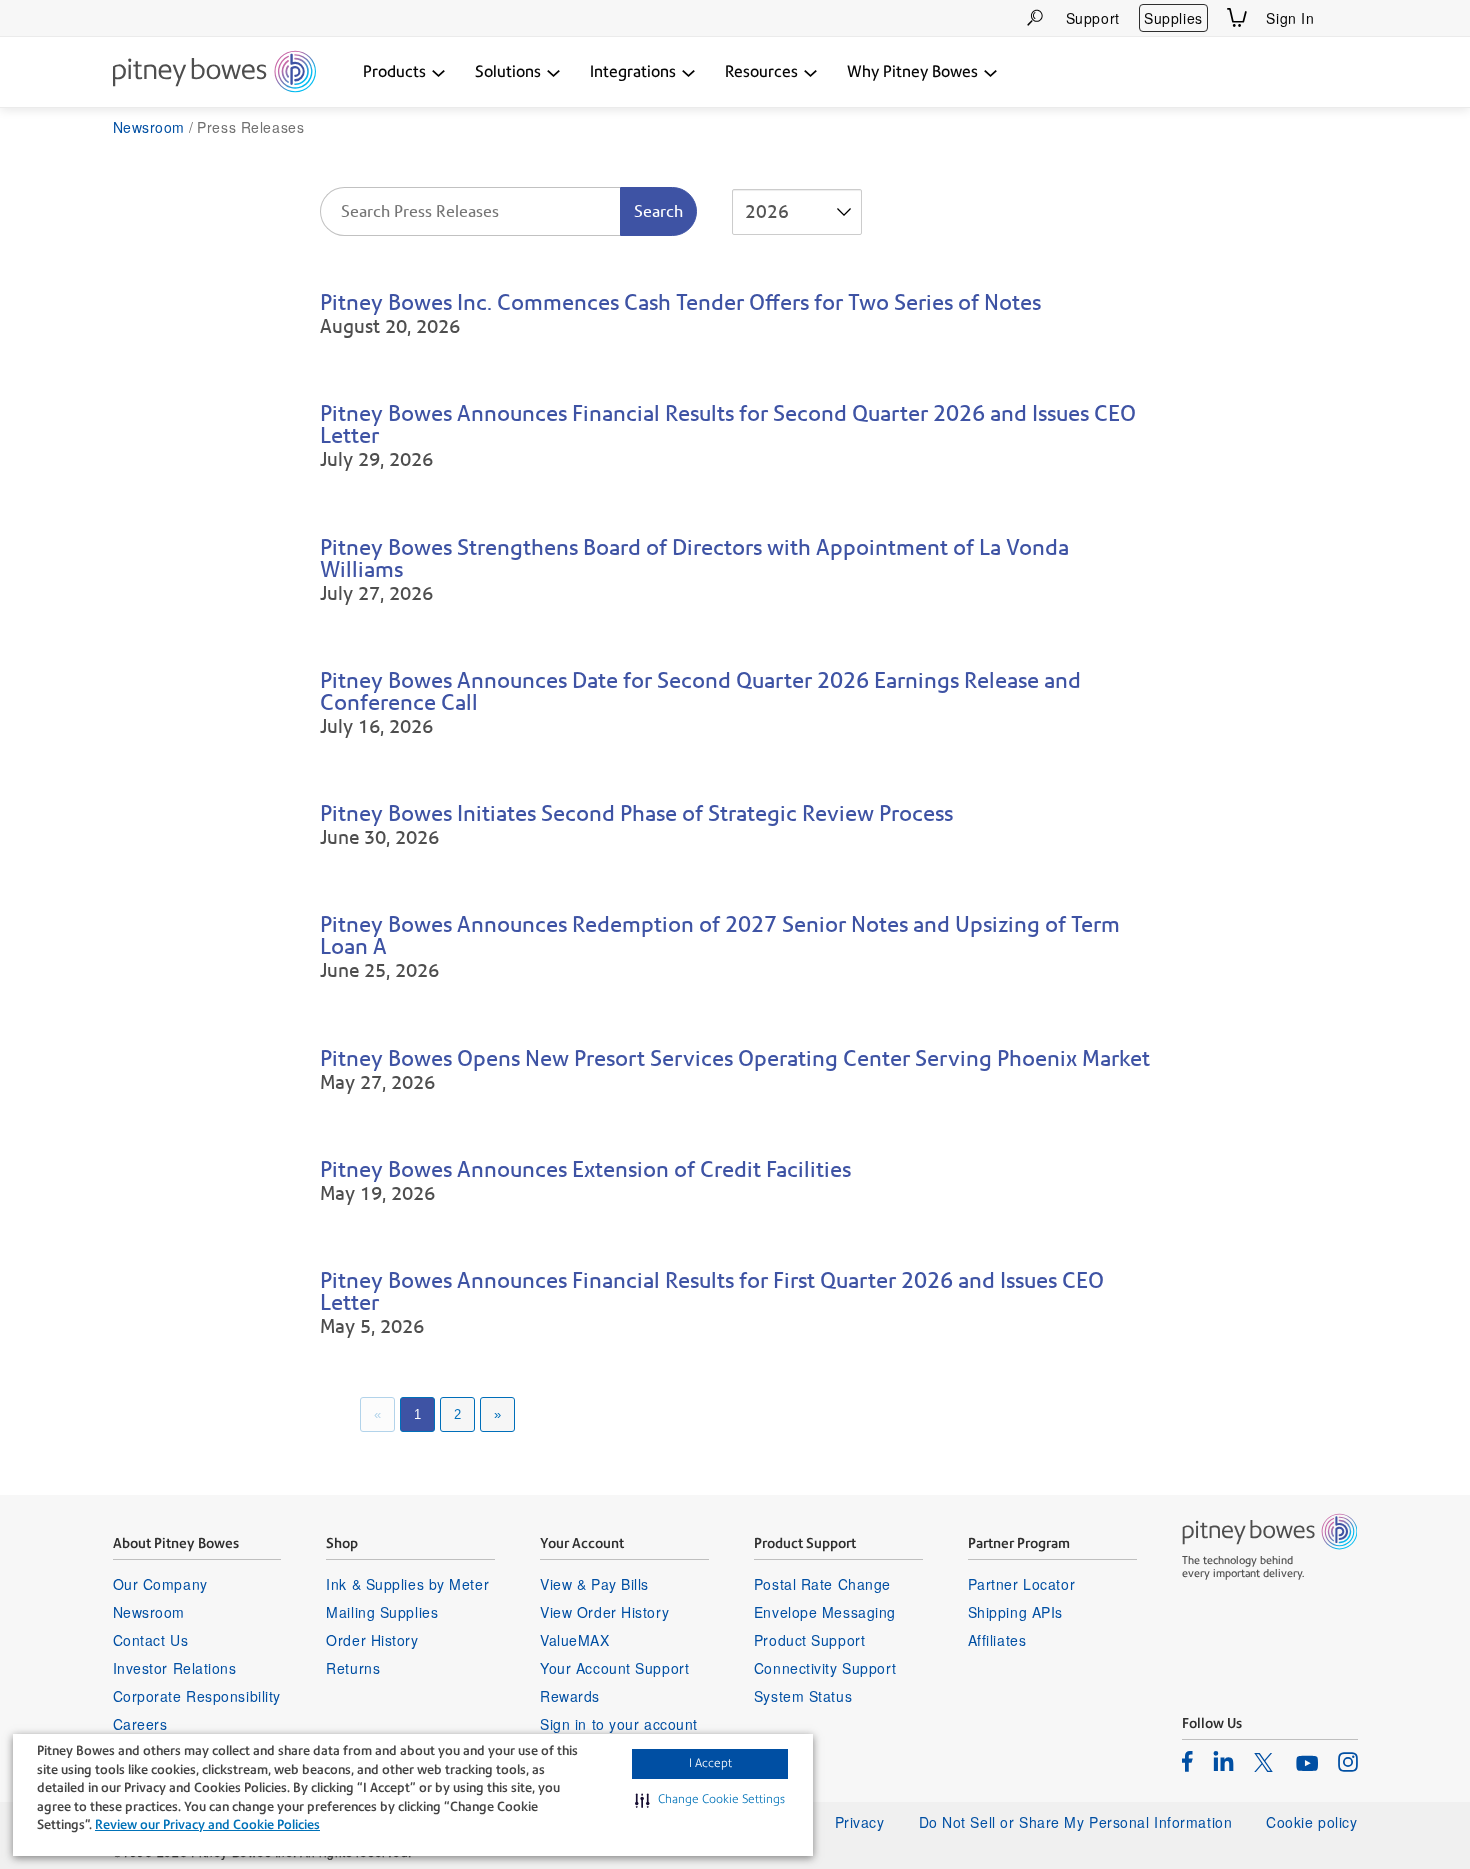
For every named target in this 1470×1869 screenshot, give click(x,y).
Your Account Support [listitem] (614, 1668)
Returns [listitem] (353, 1668)
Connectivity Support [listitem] (825, 1668)
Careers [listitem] (140, 1724)
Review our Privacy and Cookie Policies (207, 1824)
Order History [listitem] (372, 1640)
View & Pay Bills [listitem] (594, 1584)
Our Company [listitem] (160, 1584)
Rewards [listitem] (570, 1696)
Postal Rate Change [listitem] (822, 1584)
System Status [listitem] (803, 1696)
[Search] (1035, 17)
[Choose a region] (1346, 18)
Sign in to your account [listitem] (619, 1724)
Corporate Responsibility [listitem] (197, 1696)
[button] (710, 1800)
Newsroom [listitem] (149, 1612)
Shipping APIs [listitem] (1015, 1612)
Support (1093, 18)
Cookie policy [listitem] (1311, 1822)
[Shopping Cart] (1237, 17)
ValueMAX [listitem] (574, 1640)
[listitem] (1187, 1761)
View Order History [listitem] (604, 1612)
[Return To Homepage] (214, 73)
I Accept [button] (710, 1763)
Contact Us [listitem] (151, 1640)
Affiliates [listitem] (997, 1640)
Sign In (1290, 18)
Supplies (1173, 18)
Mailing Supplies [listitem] (382, 1612)
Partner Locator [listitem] (1021, 1584)
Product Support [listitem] (809, 1640)
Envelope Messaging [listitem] (825, 1612)
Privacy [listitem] (860, 1822)
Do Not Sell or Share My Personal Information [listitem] (1076, 1822)
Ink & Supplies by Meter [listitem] (407, 1584)
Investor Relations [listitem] (175, 1668)
